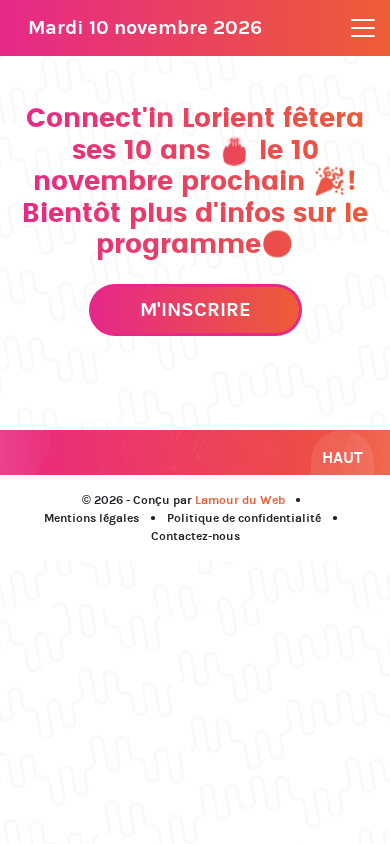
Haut (342, 457)
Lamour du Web (240, 500)
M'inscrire (195, 309)
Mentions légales (91, 518)
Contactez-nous (195, 536)
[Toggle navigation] (363, 28)
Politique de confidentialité (244, 518)
